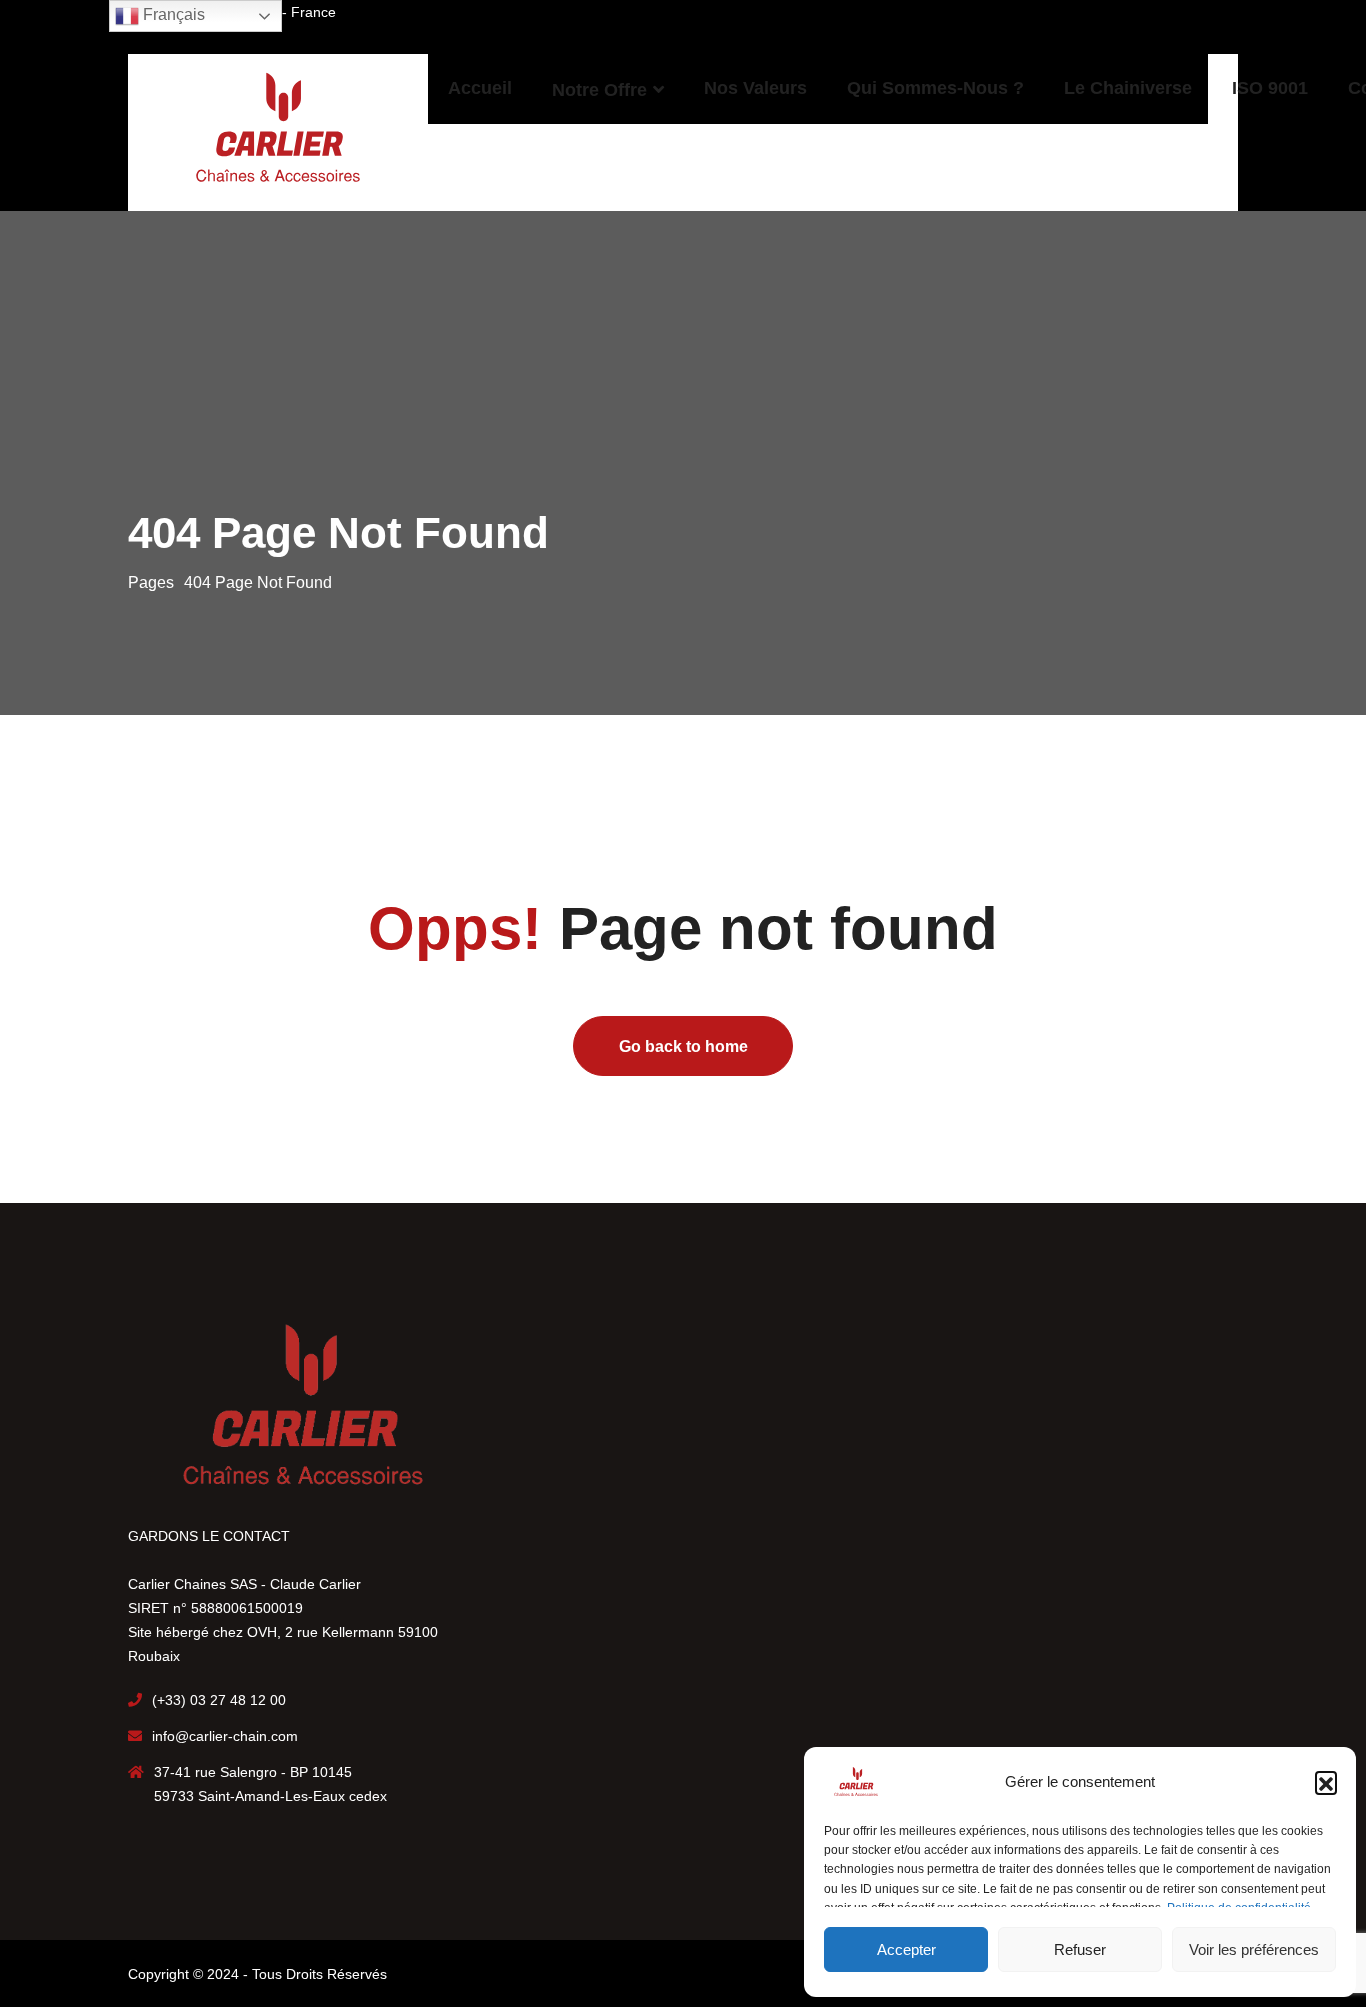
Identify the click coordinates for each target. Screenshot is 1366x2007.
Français (172, 14)
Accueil (480, 88)
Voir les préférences (1254, 1949)
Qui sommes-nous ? (935, 88)
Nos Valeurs (755, 88)
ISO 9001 (1270, 88)
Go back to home (683, 1046)
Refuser (1080, 1949)
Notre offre (599, 90)
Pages (151, 582)
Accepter (906, 1949)
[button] (1326, 1782)
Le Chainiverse (1128, 88)
